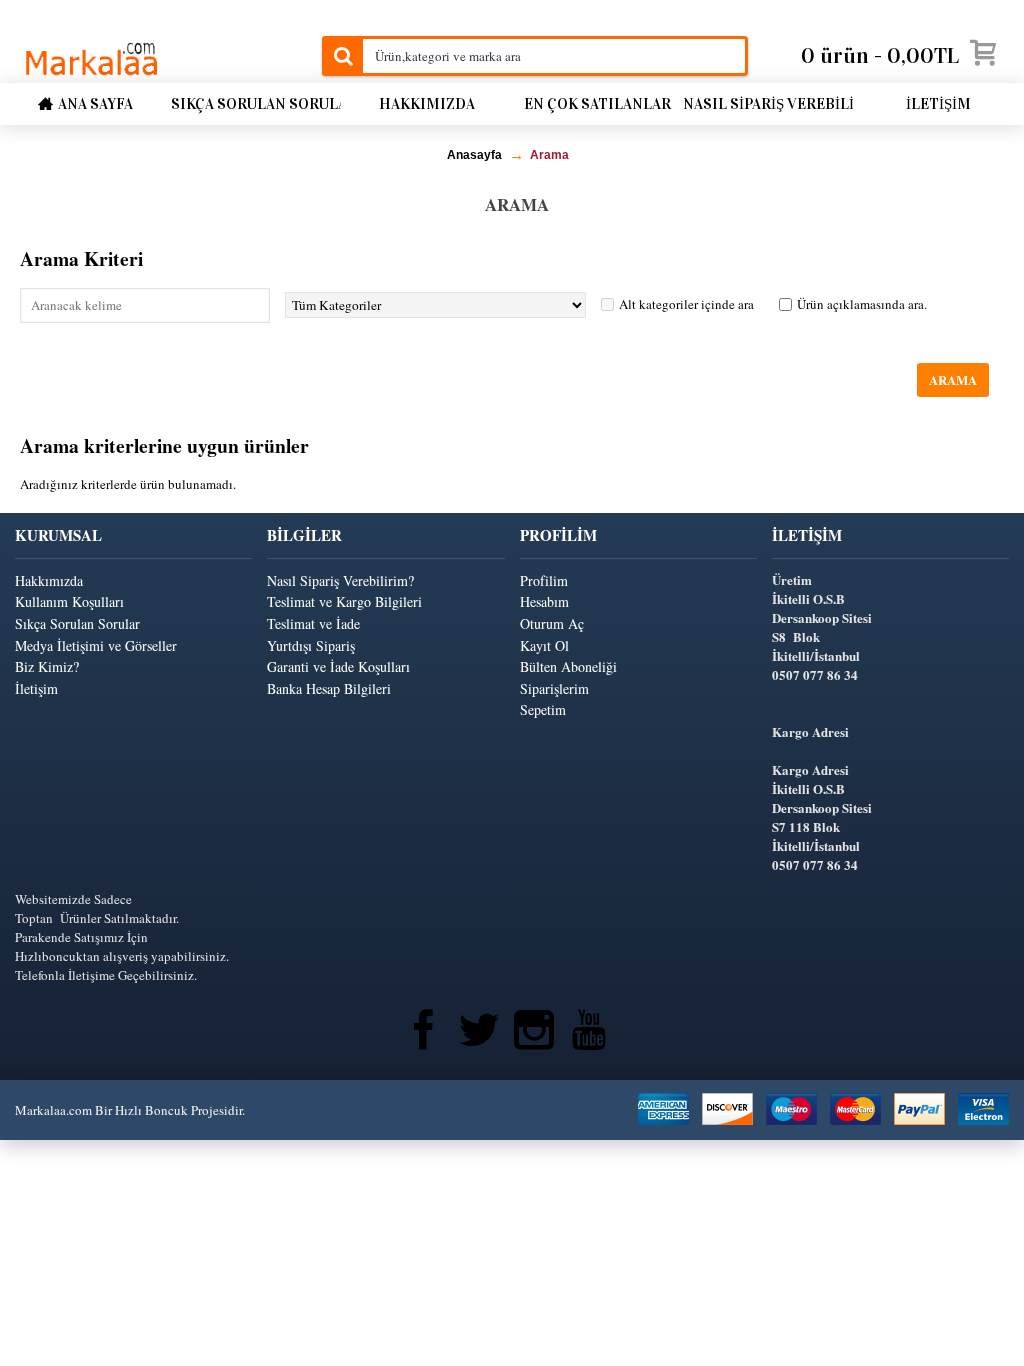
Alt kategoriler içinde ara (686, 304)
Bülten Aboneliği (568, 666)
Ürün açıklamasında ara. (862, 304)
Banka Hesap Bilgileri (329, 688)
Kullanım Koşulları (69, 601)
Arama (549, 155)
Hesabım (544, 601)
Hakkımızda (49, 580)
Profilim (544, 580)
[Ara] (342, 56)
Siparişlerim (554, 688)
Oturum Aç (552, 623)
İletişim (36, 688)
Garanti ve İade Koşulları (338, 666)
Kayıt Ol (544, 645)
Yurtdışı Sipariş (311, 645)
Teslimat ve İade (313, 623)
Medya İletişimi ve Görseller (96, 645)
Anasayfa (474, 155)
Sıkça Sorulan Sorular (77, 623)
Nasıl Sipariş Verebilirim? (340, 580)
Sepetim (543, 709)
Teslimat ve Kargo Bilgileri (344, 601)
